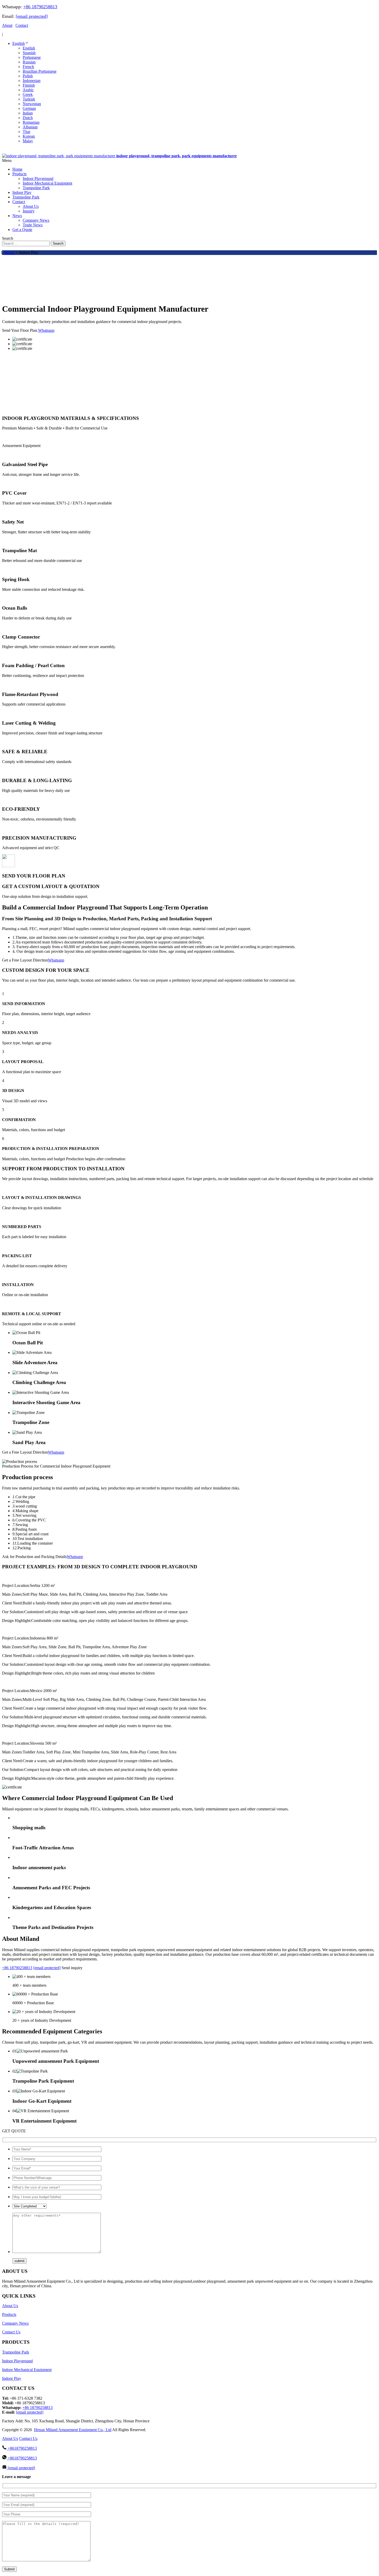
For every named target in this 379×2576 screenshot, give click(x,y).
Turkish (29, 99)
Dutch (28, 118)
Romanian (31, 122)
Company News (15, 2323)
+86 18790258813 (40, 7)
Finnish (29, 85)
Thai (26, 132)
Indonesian (32, 81)
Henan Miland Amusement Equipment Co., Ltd (73, 2430)
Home (10, 252)
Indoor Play (12, 2378)
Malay (28, 141)
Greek (28, 94)
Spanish (29, 53)
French (28, 67)
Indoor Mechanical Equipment (27, 2370)
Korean (29, 136)
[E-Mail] (10, 151)
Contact (22, 25)
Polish (28, 76)
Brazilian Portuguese (40, 71)
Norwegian (32, 104)
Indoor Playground (17, 2361)
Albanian (30, 127)
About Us (10, 2306)
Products (9, 2314)
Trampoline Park (16, 2352)
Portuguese (32, 57)
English (19, 43)
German (29, 108)
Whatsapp (46, 330)
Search (58, 243)
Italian (28, 113)
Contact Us (11, 2332)
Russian (29, 62)
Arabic (28, 90)
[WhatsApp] (5, 151)
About (7, 25)
